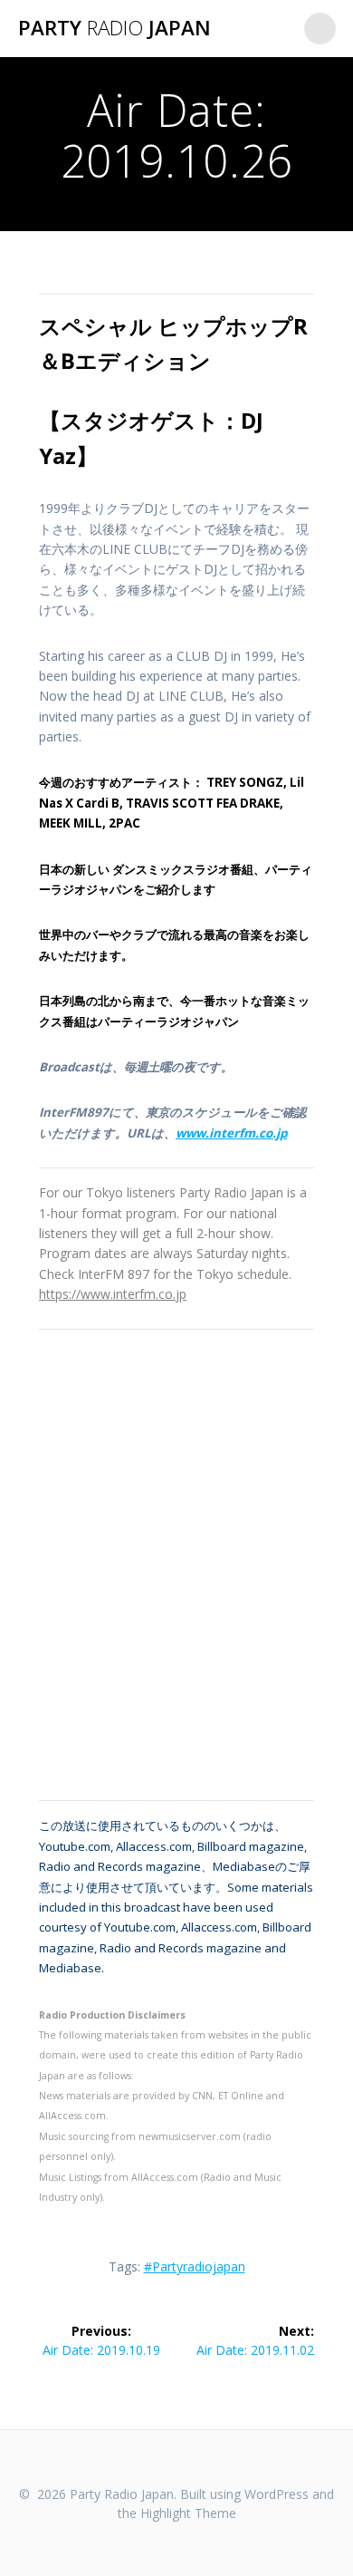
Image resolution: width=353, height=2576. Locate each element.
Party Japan (114, 28)
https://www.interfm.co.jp (113, 1294)
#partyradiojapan (195, 2266)
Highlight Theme (188, 2513)
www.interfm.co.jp (231, 1133)
